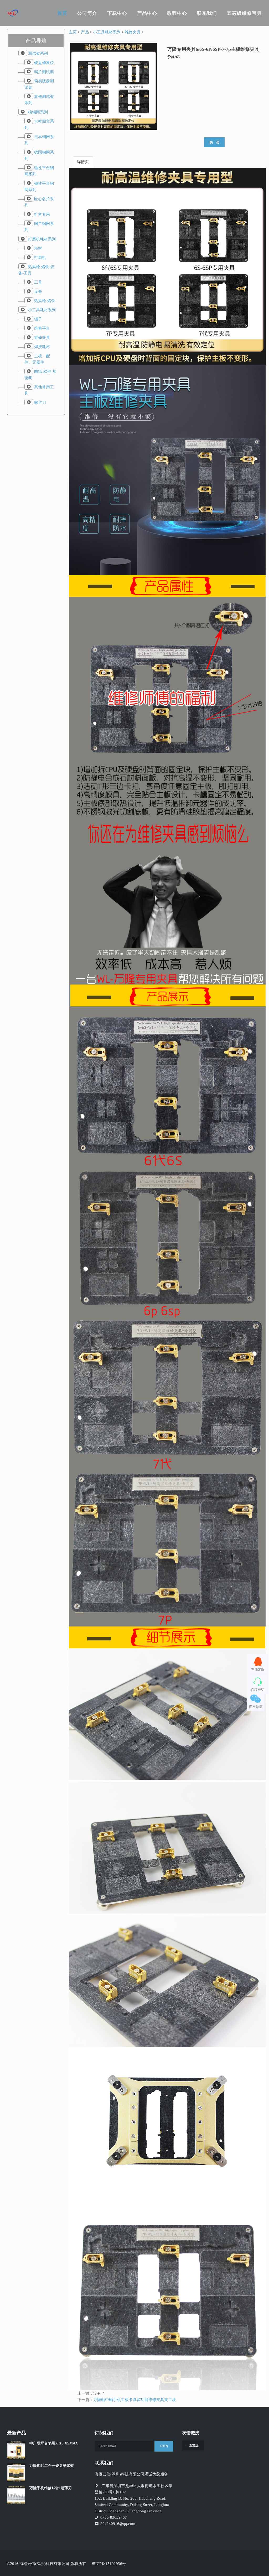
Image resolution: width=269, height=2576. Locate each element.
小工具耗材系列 (42, 310)
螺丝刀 (40, 403)
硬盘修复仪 (44, 63)
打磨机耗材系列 (42, 239)
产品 (85, 32)
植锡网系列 (38, 112)
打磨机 (40, 258)
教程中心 (177, 13)
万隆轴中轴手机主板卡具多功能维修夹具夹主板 (135, 2400)
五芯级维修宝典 (244, 13)
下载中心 (117, 13)
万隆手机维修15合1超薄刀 (51, 2488)
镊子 (38, 319)
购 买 (214, 142)
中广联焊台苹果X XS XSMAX (54, 2443)
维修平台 (42, 328)
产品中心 (147, 13)
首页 (62, 13)
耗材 (38, 248)
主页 (73, 32)
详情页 (83, 162)
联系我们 (207, 13)
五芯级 (194, 2446)
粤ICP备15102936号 (109, 2564)
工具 (38, 282)
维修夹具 (42, 338)
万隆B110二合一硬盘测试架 (52, 2466)
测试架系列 (38, 53)
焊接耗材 (42, 347)
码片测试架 (44, 72)
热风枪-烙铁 (45, 301)
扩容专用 (42, 214)
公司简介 (87, 13)
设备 (38, 292)
